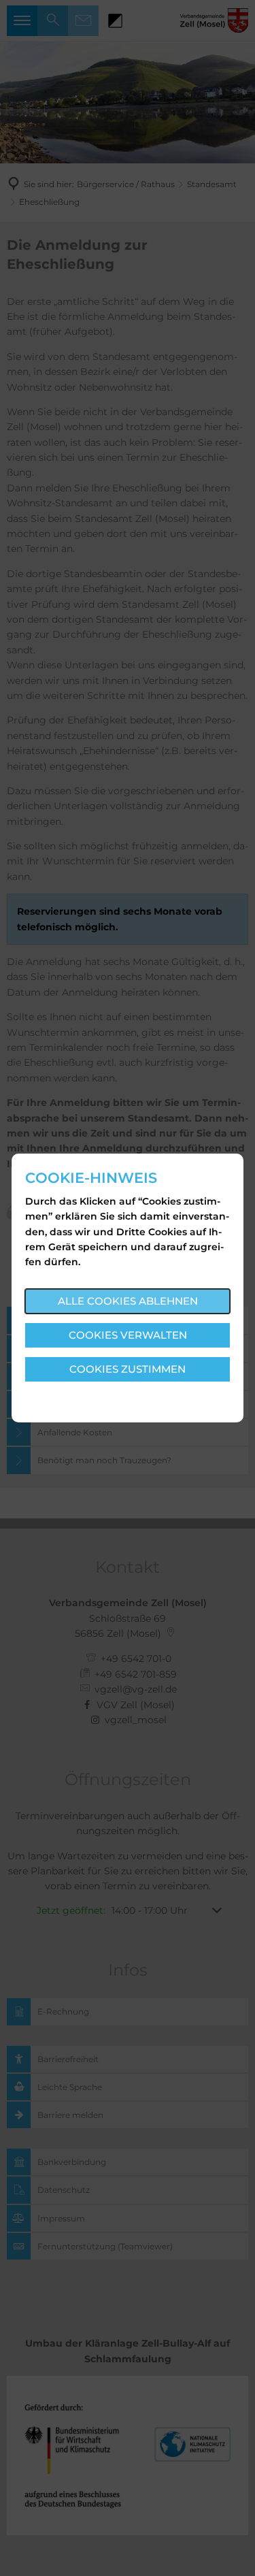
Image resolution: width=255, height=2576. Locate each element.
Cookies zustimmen (128, 1369)
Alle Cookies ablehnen (128, 1301)
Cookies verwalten (128, 1335)
